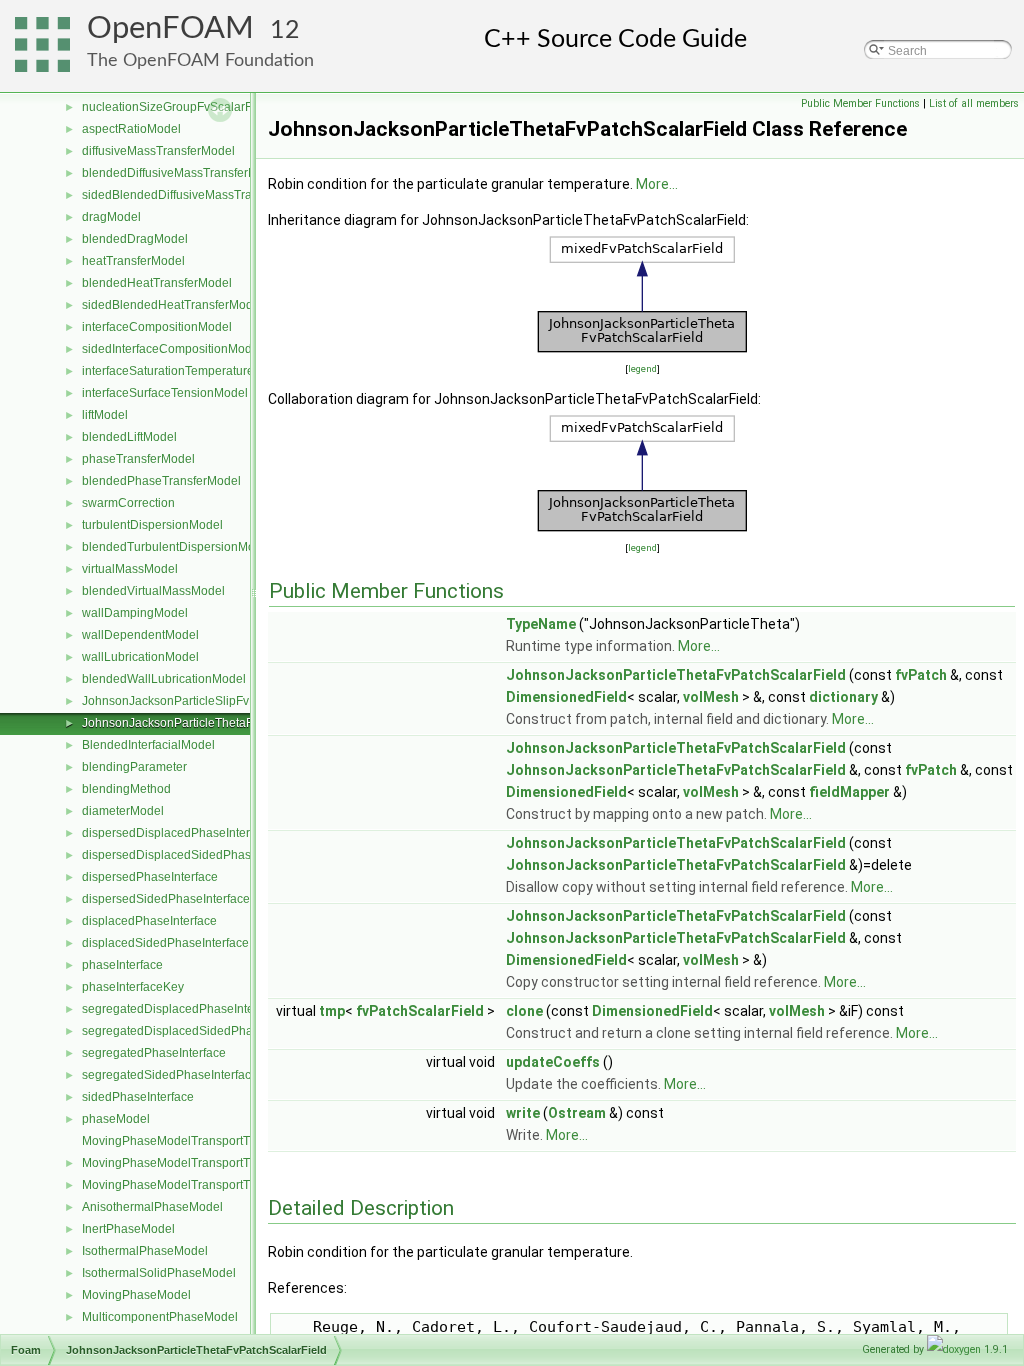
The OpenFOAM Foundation (200, 60)
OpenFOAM (170, 28)
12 (285, 30)
